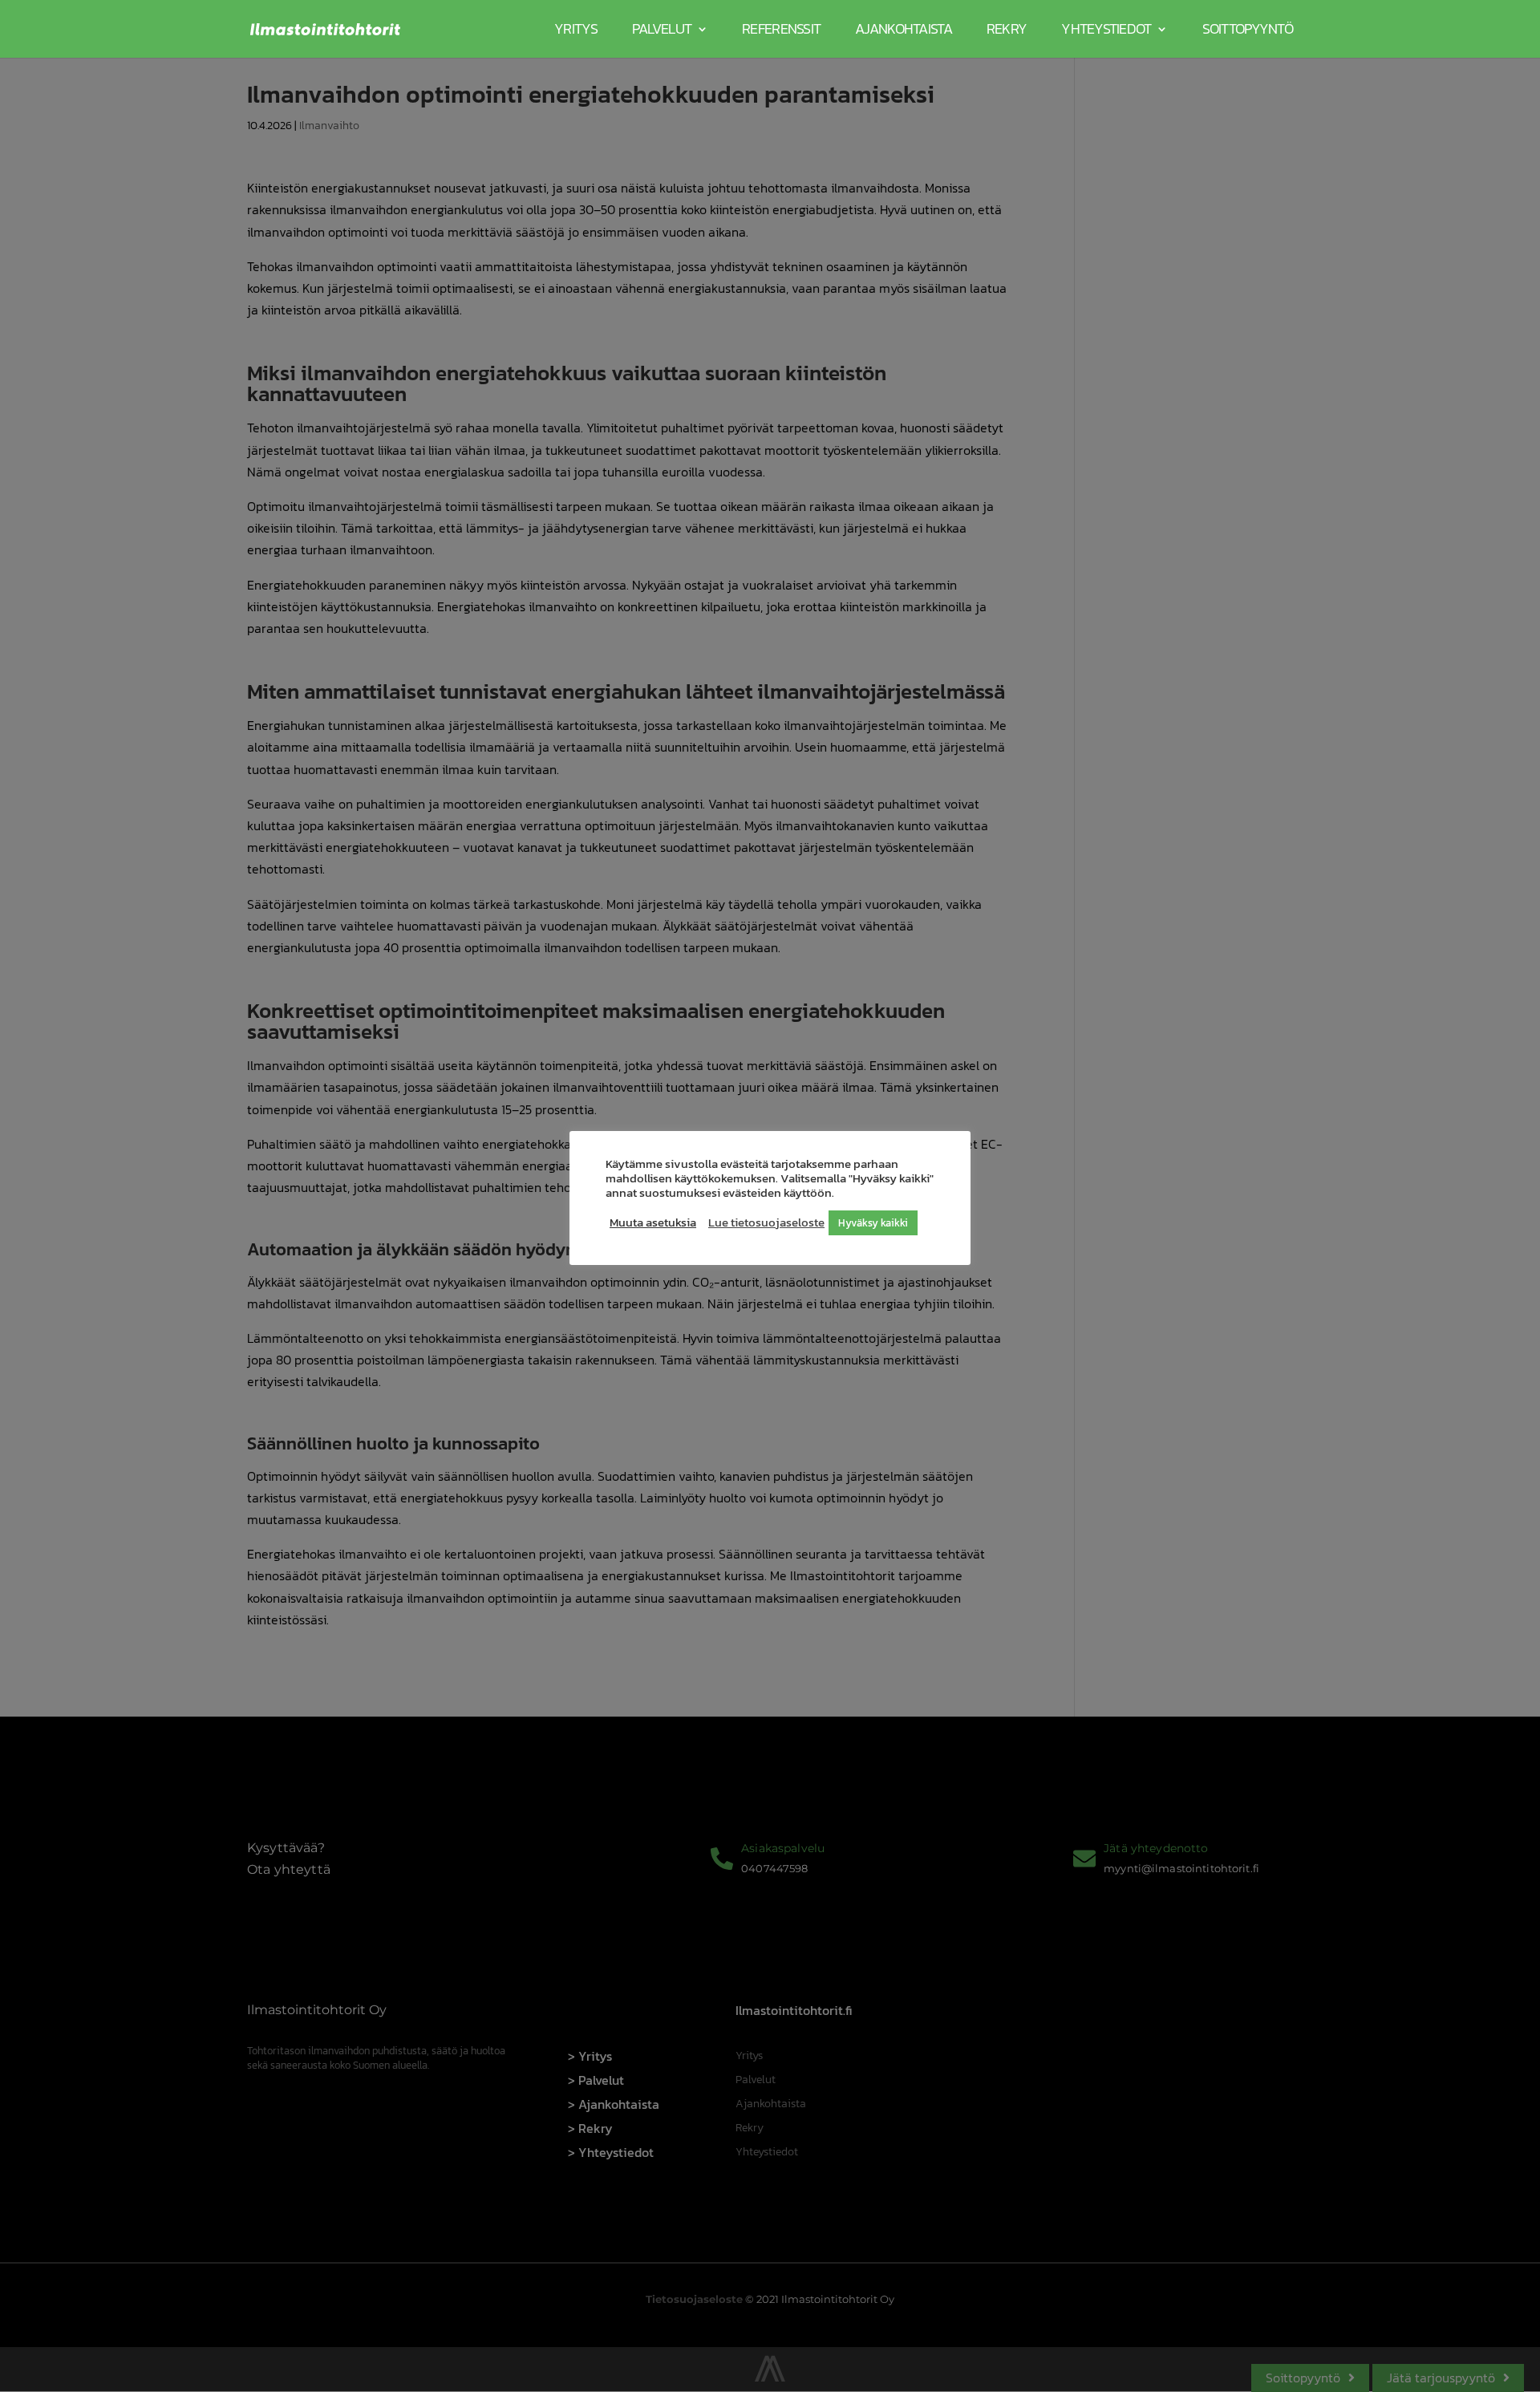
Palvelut (662, 28)
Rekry (1007, 28)
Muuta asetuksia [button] (653, 1222)
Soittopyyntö (1248, 28)
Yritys (576, 28)
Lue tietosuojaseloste (766, 1222)
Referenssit (781, 28)
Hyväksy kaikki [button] (873, 1223)
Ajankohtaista (904, 28)
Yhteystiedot (1106, 28)
